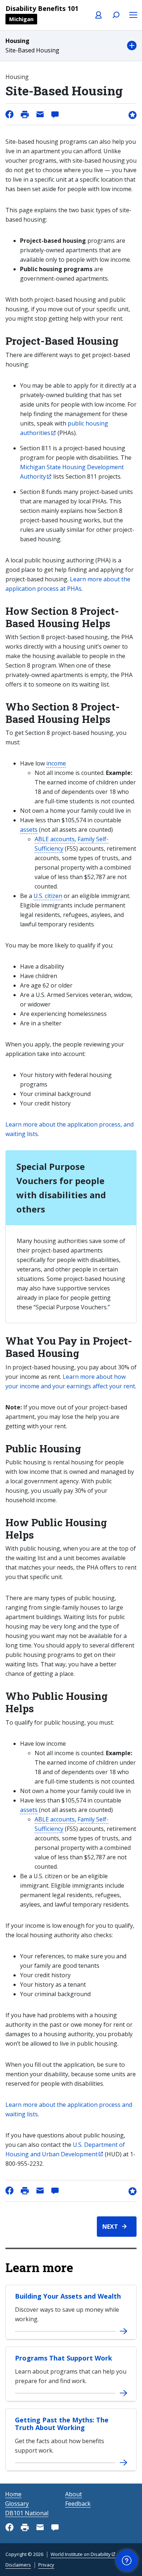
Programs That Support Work (64, 2358)
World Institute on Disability (81, 2554)
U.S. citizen (48, 896)
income (56, 763)
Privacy (46, 2565)
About (74, 2494)
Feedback (78, 2504)
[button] (71, 46)
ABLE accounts (55, 839)
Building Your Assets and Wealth (68, 2296)
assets (29, 830)
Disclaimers (18, 2565)
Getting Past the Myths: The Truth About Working (62, 2424)
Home (13, 2494)
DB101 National (27, 2513)
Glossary (17, 2504)
